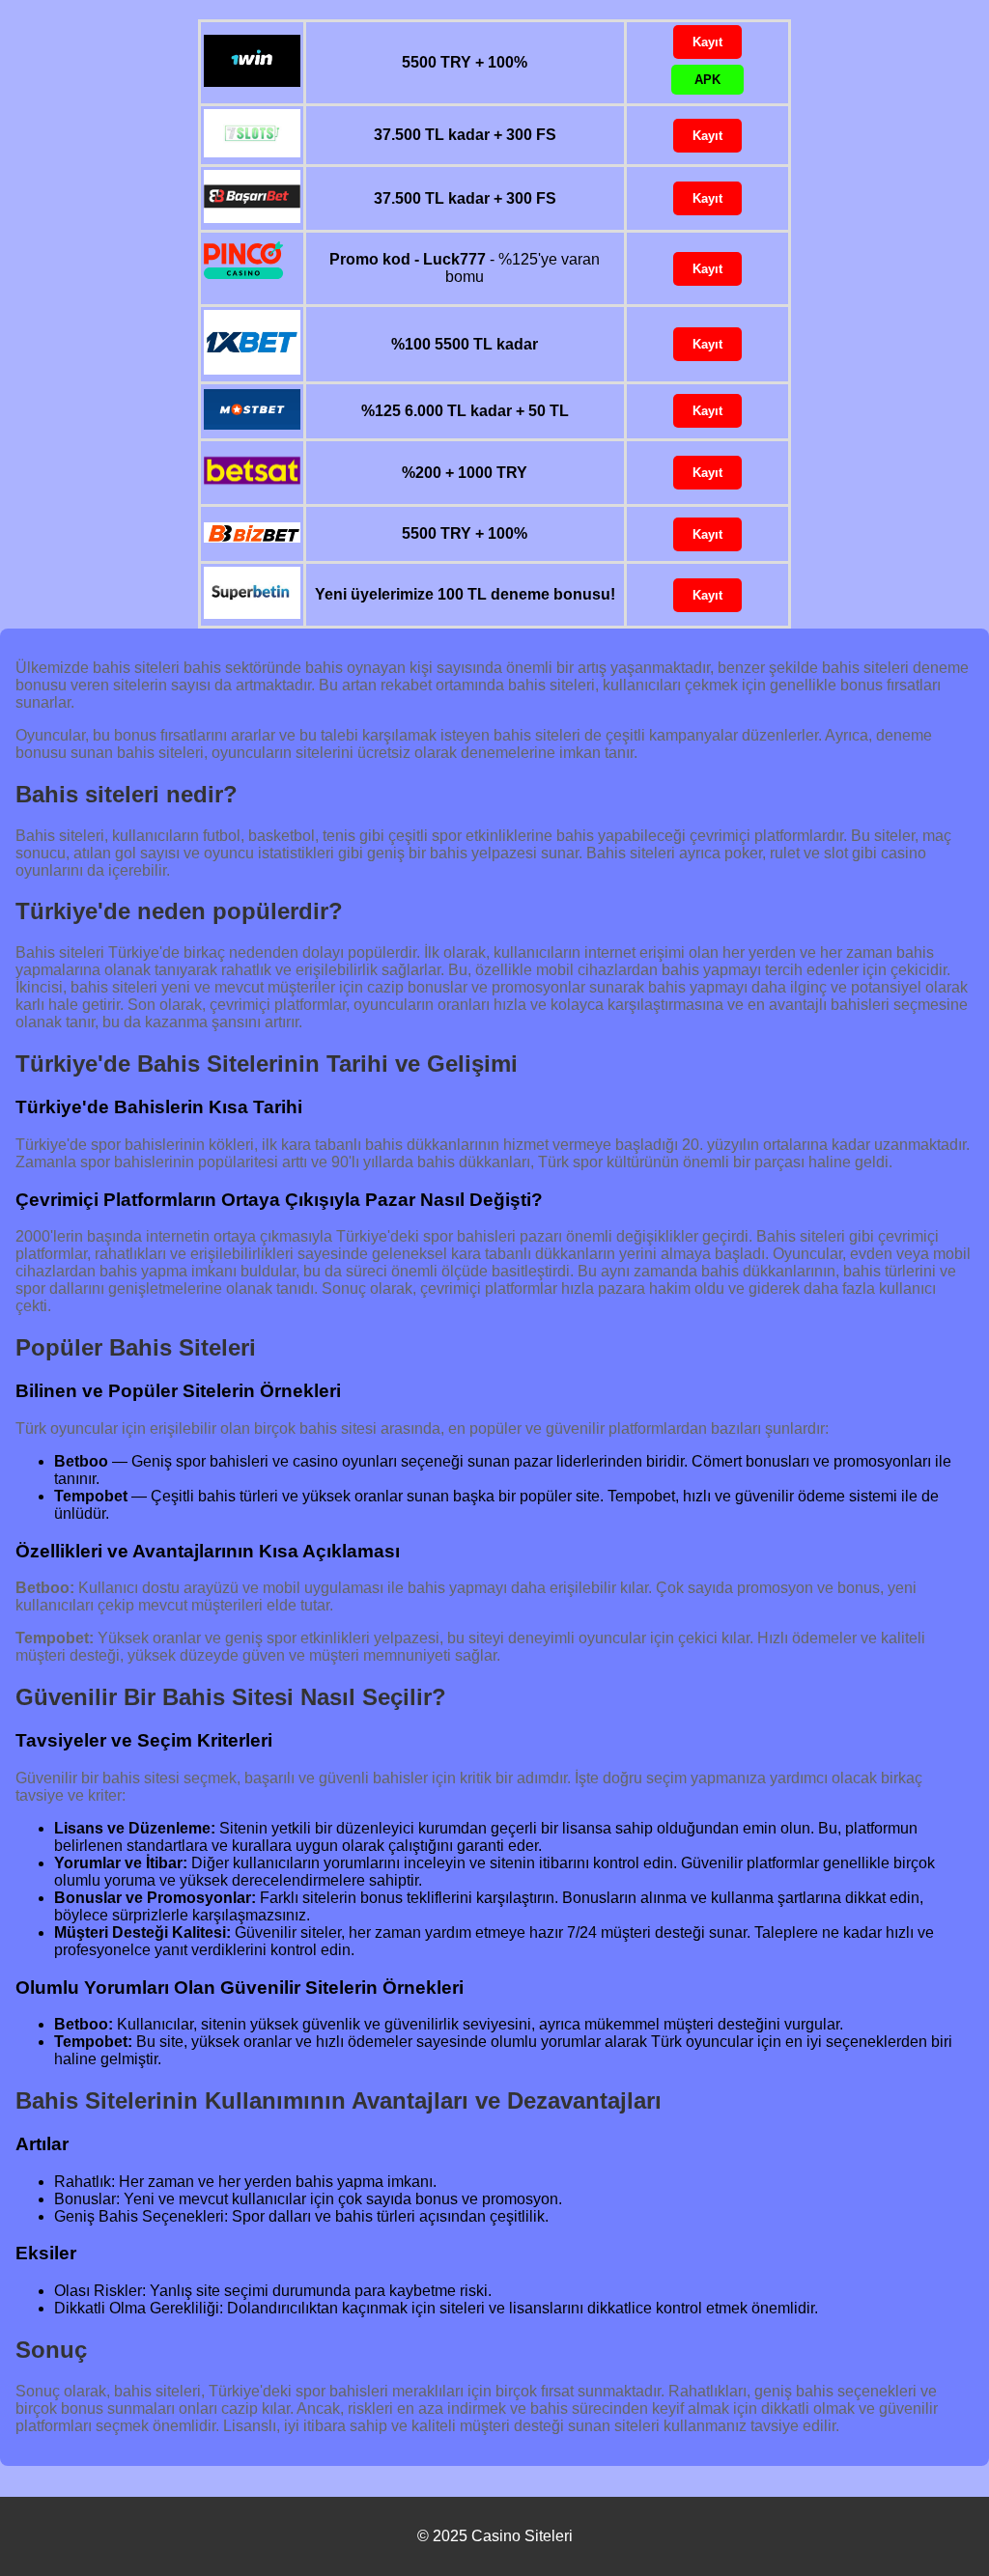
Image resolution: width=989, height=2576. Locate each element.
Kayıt (707, 42)
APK (707, 80)
